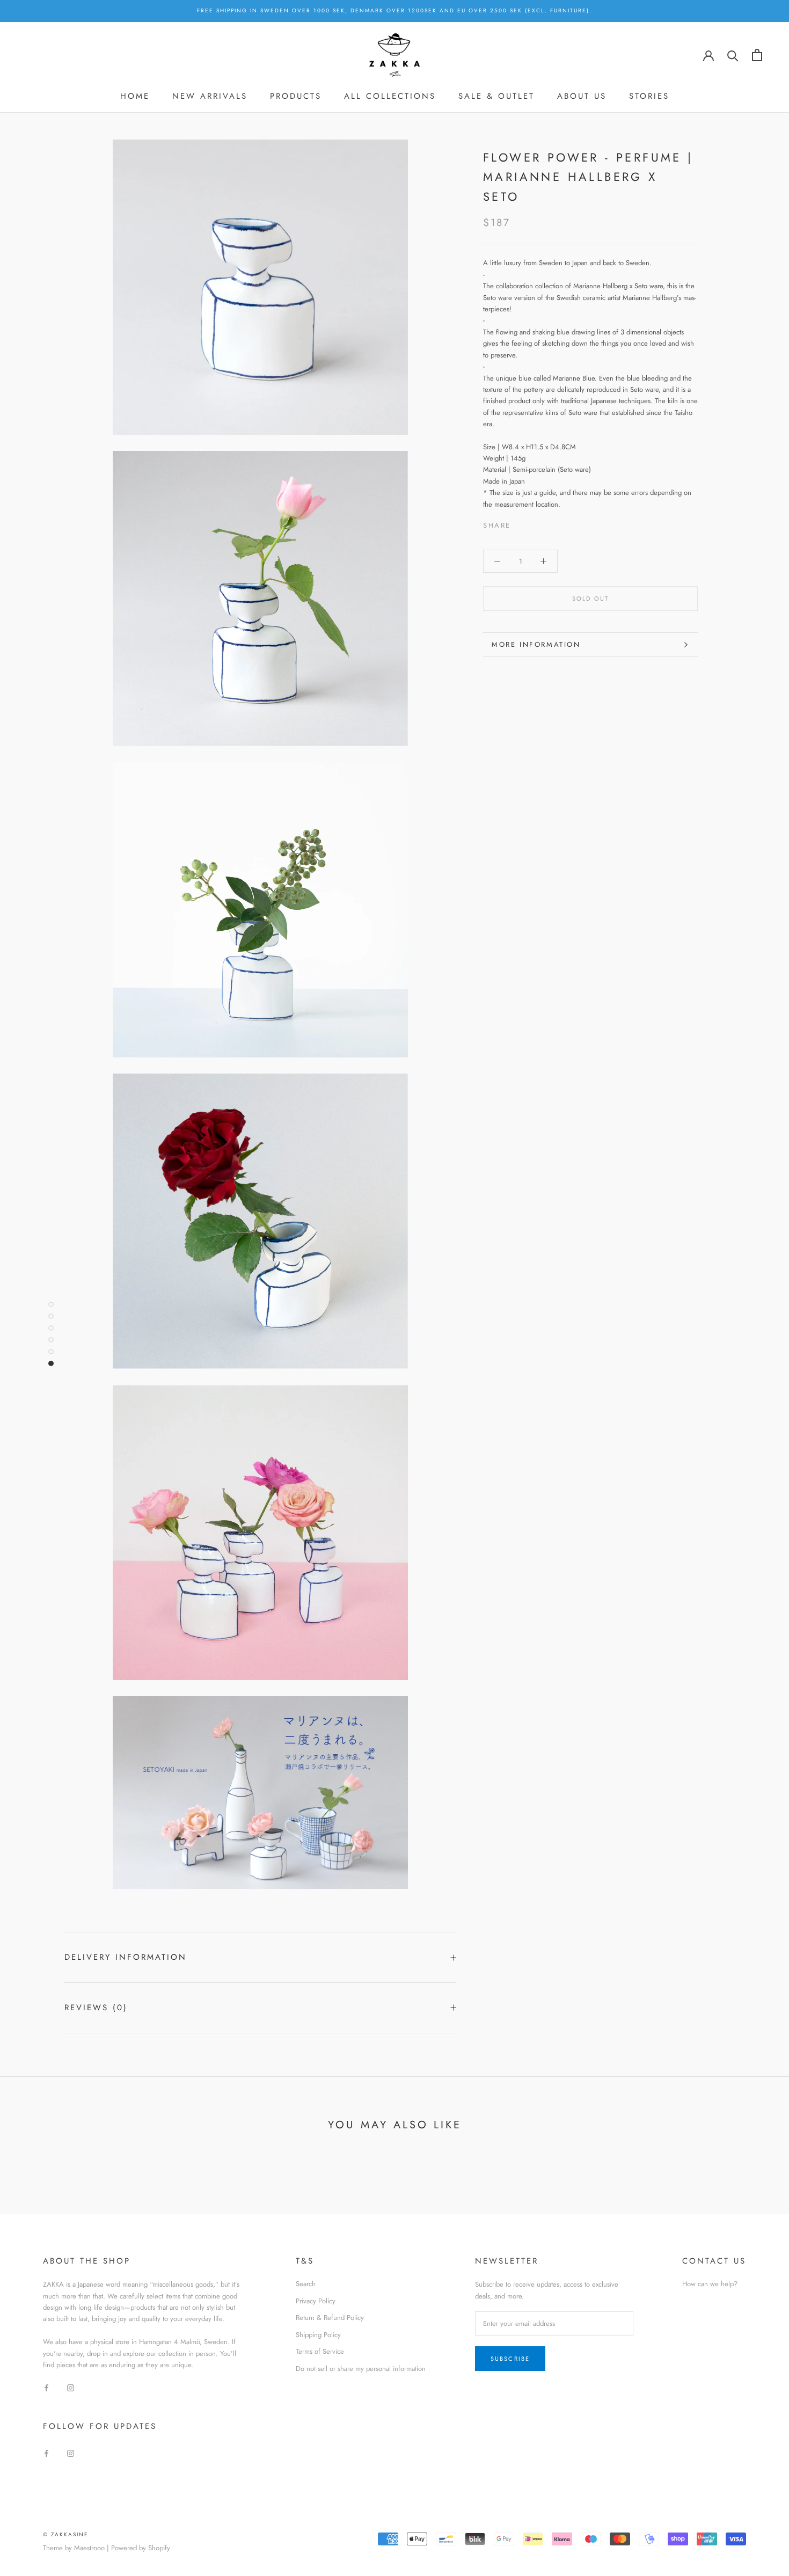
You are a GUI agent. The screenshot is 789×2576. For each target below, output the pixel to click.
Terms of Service (320, 2351)
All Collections (390, 96)
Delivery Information (126, 1957)
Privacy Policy (316, 2301)
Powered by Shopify (141, 2548)
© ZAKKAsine (66, 2534)
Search (306, 2284)
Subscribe (510, 2359)
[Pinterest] (549, 523)
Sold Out (591, 599)
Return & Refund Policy (330, 2318)
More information (536, 644)
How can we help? (710, 2284)
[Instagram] (71, 2387)
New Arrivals (210, 96)
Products (296, 96)
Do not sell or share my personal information (361, 2369)
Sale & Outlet (496, 96)
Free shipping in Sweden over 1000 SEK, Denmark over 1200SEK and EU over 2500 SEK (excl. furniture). (394, 10)
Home (135, 96)
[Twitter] (535, 523)
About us (582, 96)
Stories (649, 96)
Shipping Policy (318, 2335)
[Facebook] (521, 523)
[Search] (733, 55)
